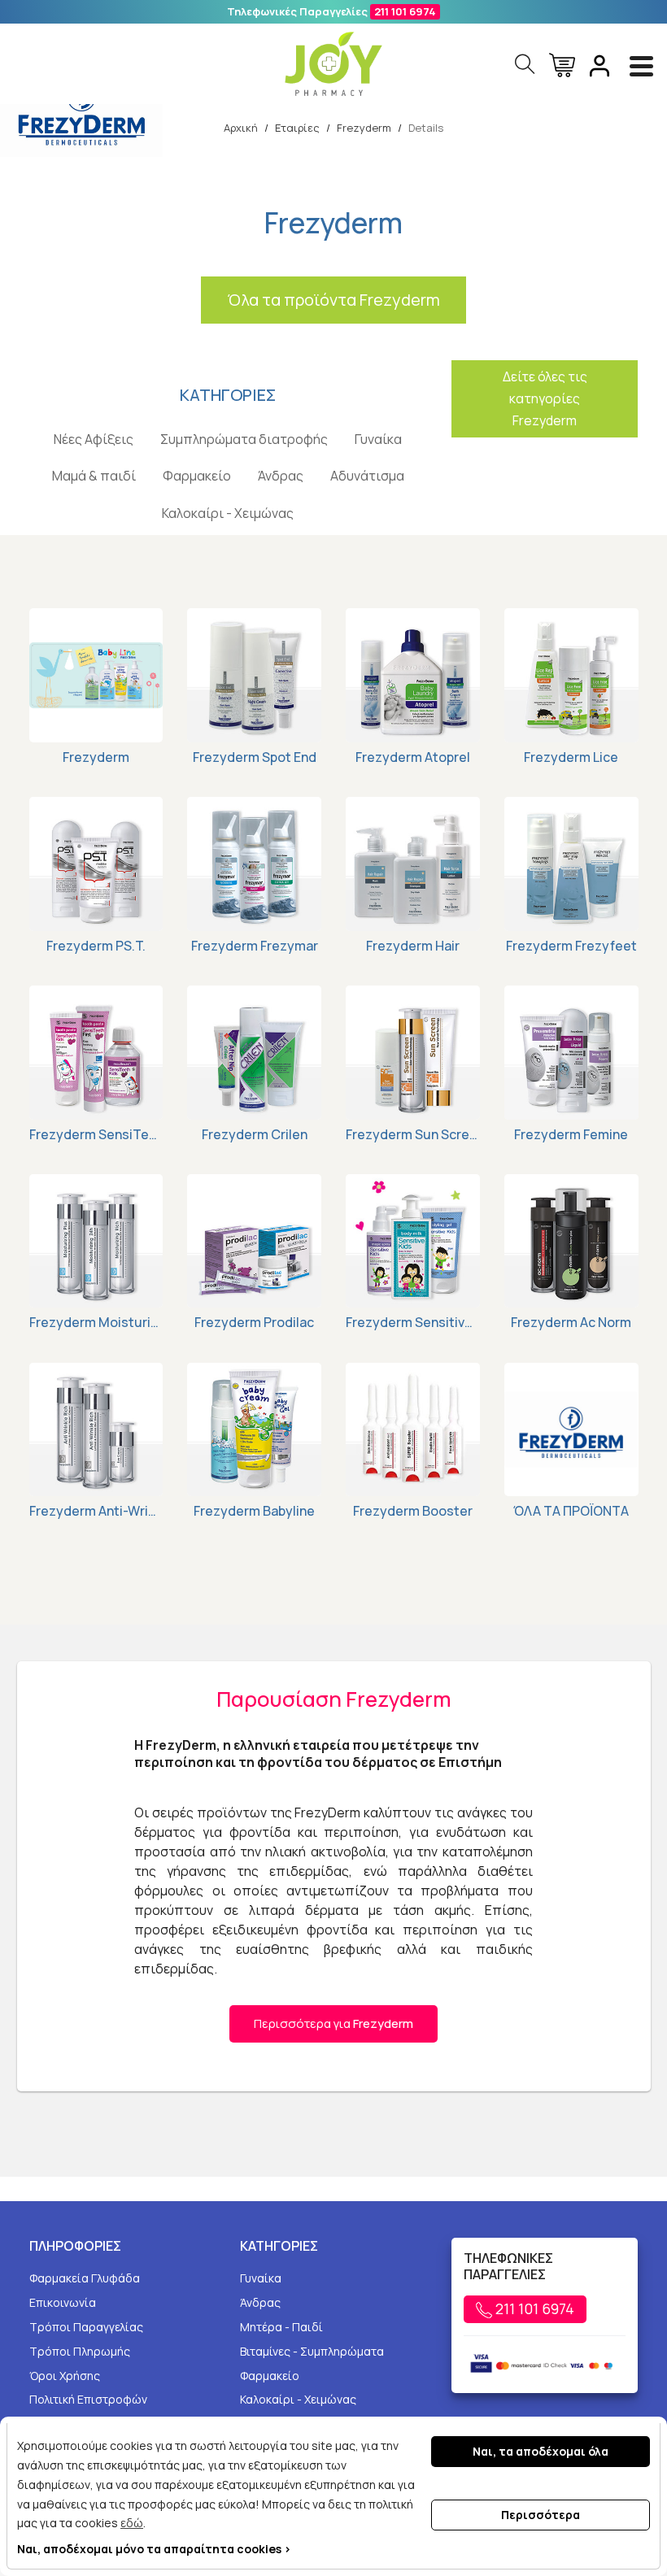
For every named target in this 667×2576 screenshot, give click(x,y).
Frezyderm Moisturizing (96, 1322)
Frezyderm (96, 757)
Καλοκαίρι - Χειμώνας (228, 513)
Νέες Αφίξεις (94, 439)
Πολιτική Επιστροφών (88, 2399)
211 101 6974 (405, 11)
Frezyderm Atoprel (413, 757)
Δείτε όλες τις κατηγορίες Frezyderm (545, 398)
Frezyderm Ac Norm (571, 1322)
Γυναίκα (378, 439)
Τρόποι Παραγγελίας (86, 2327)
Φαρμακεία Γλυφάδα (85, 2278)
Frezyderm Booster (413, 1511)
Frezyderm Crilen (255, 1134)
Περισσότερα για (333, 2023)
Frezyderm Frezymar (255, 946)
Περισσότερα (541, 2515)
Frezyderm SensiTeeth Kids (96, 1134)
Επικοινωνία (63, 2302)
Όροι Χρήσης (65, 2376)
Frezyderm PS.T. (96, 946)
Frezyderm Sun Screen (413, 1134)
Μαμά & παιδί (94, 476)
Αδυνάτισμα (367, 476)
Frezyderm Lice (571, 757)
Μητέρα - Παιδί (281, 2327)
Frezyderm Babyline (254, 1511)
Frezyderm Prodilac (254, 1322)
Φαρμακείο (197, 476)
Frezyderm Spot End (255, 757)
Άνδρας (281, 476)
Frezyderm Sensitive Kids (413, 1322)
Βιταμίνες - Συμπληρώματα (312, 2351)
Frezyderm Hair (413, 946)
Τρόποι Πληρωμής (80, 2351)
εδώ (132, 2523)
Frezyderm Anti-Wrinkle (96, 1511)
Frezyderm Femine (571, 1134)
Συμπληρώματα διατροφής (244, 439)
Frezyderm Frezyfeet (571, 946)
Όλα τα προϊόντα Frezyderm (333, 300)
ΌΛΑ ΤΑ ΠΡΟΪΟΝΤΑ (571, 1511)
